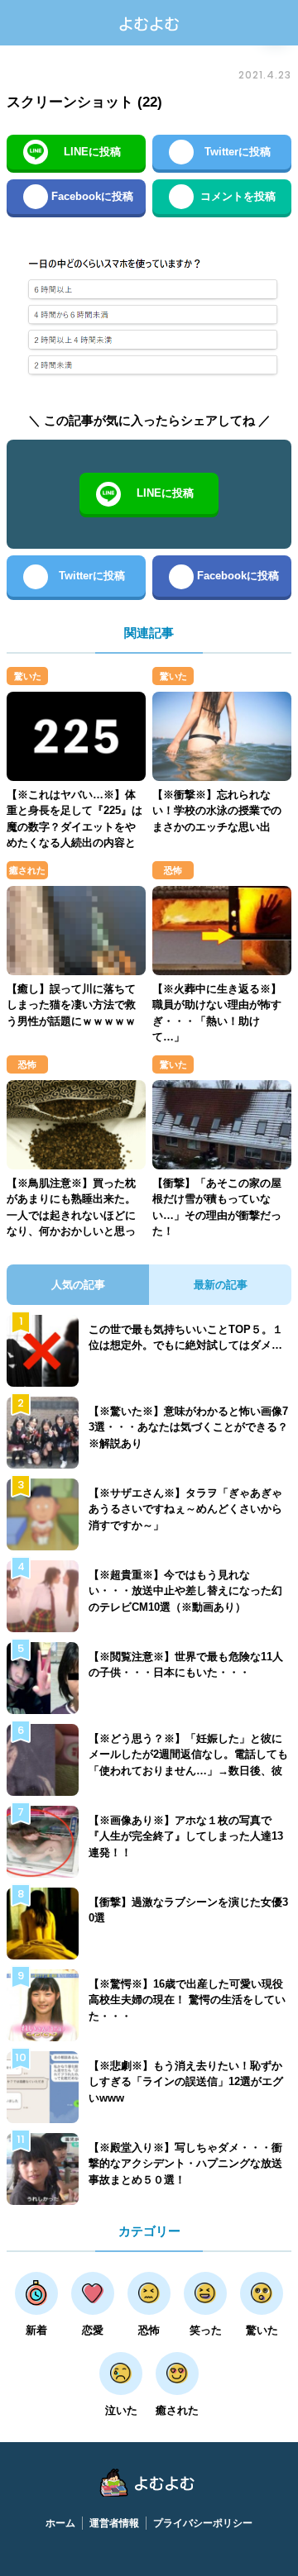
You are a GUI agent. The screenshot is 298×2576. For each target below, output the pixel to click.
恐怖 (173, 870)
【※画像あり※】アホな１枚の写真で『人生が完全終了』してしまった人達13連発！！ (186, 1836)
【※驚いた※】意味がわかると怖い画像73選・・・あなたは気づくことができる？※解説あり (188, 1427)
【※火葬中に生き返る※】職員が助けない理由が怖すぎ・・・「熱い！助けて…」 (217, 1013)
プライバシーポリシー (203, 2523)
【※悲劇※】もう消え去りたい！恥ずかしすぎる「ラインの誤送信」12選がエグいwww (186, 2082)
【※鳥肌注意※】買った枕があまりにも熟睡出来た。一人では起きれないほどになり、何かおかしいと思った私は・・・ (71, 1215)
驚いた (28, 676)
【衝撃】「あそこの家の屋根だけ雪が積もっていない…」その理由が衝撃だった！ (217, 1207)
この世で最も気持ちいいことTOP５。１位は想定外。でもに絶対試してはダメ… (186, 1338)
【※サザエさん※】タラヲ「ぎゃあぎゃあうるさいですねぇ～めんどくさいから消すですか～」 (185, 1509)
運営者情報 (114, 2523)
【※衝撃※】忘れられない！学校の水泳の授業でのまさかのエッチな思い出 (217, 811)
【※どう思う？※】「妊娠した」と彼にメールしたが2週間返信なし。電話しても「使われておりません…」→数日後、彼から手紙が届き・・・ (188, 1763)
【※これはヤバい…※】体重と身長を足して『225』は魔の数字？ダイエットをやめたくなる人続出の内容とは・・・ (74, 827)
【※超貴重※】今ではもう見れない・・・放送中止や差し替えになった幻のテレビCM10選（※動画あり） (185, 1591)
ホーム (60, 2523)
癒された (27, 870)
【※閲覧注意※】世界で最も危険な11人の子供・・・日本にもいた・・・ (186, 1665)
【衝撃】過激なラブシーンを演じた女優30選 (188, 1910)
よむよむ (149, 23)
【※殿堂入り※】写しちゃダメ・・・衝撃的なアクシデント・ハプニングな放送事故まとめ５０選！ (185, 2164)
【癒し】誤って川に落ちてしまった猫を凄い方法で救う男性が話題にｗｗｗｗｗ (71, 1005)
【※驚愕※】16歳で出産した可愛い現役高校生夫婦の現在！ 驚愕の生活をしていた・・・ (187, 2000)
